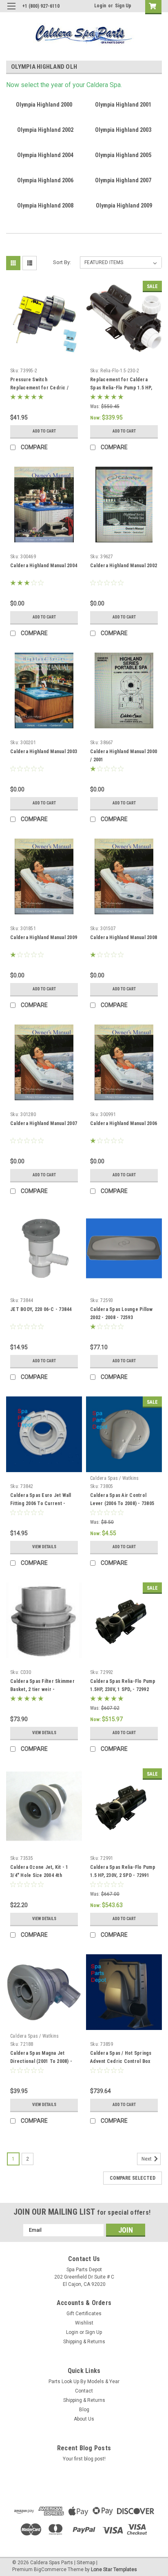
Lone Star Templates (114, 2569)
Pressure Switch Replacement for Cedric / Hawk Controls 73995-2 (39, 388)
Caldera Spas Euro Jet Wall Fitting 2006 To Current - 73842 (41, 1503)
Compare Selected (133, 2178)
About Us (84, 2419)
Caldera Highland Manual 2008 (124, 937)
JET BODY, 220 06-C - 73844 (41, 1309)
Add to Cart (44, 431)
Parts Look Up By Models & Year (84, 2382)
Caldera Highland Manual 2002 (124, 566)
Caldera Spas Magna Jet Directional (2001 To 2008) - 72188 (41, 2061)
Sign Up (123, 6)
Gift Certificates (84, 2314)
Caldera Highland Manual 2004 (44, 566)
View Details (44, 1547)
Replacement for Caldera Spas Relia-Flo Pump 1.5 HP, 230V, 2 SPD (121, 388)
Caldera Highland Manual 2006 (124, 1123)
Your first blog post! (84, 2459)
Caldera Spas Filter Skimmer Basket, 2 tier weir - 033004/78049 (42, 1689)
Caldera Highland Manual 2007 (44, 1123)
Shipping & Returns (84, 2342)
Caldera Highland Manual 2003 (44, 752)
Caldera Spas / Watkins (115, 1478)
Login (100, 6)
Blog (84, 2410)
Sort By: (62, 262)
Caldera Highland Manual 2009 (44, 937)
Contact (84, 2391)
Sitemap (86, 2563)
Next (147, 2159)
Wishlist (84, 2323)
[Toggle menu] (11, 11)
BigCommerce (50, 2569)
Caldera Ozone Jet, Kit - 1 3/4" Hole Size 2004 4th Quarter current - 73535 (39, 1875)
